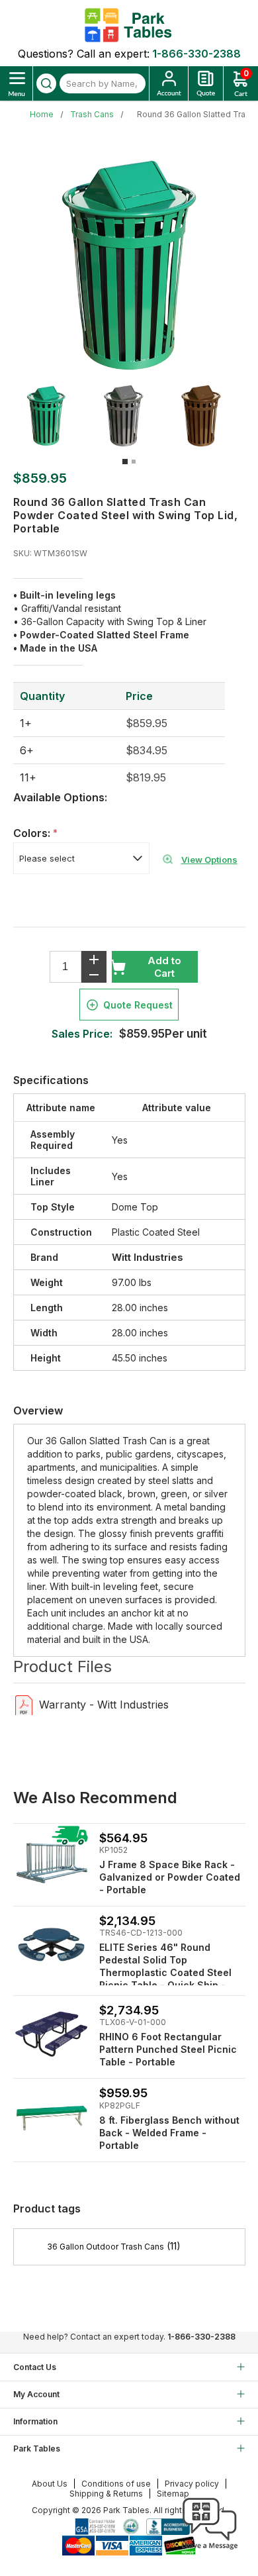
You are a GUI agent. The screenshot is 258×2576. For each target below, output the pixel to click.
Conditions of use (116, 2484)
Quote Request (138, 1005)
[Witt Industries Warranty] (24, 1704)
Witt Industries (148, 1257)
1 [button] (125, 462)
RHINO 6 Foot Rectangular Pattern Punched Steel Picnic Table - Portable (168, 2049)
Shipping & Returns (106, 2494)
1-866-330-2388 (196, 54)
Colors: (33, 833)
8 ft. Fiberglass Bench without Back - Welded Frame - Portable (169, 2133)
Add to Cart (164, 967)
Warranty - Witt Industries (104, 1705)
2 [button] (134, 462)
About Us (50, 2484)
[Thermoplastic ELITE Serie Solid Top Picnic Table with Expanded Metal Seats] (51, 1945)
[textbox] (103, 83)
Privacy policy (192, 2484)
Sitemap (173, 2494)
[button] (210, 2550)
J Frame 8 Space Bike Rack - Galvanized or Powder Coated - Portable (170, 1877)
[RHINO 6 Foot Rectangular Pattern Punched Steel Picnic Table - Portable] (51, 2034)
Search (46, 83)
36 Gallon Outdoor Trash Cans (106, 2247)
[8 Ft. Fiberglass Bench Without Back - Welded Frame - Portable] (51, 2117)
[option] (52, 416)
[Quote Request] (206, 83)
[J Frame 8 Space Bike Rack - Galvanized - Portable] (51, 1862)
